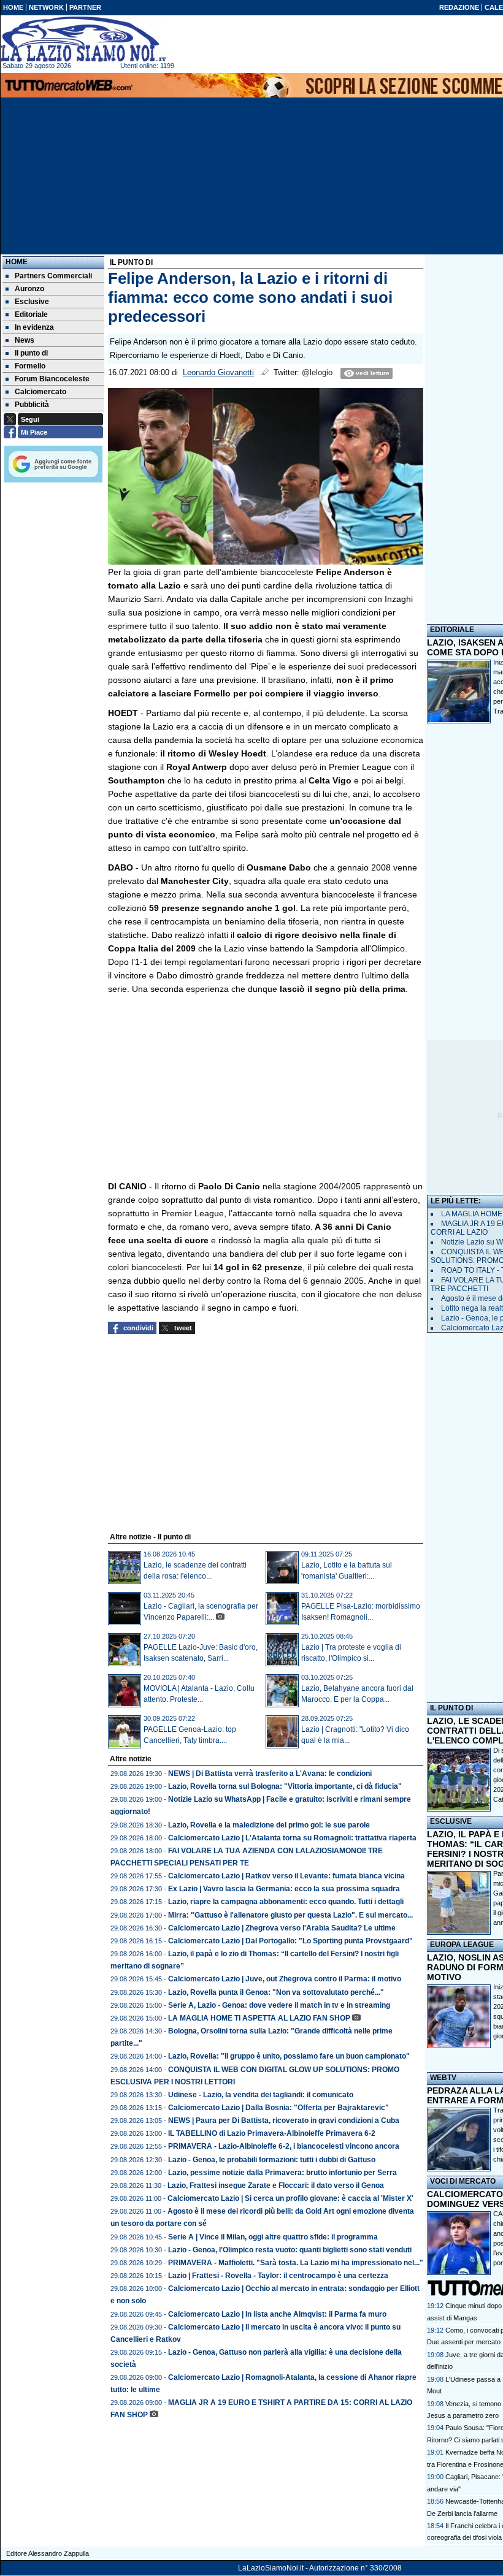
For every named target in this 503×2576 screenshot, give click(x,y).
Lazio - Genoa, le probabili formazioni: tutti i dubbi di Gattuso (272, 2160)
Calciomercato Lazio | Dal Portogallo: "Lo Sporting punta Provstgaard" (290, 1941)
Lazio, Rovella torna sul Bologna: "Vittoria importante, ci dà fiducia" (285, 1786)
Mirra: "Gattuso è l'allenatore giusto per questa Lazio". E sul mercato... (290, 1915)
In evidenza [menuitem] (34, 327)
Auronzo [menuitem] (29, 289)
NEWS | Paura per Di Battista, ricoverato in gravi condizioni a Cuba (284, 2121)
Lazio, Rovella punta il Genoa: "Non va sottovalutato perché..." (276, 1992)
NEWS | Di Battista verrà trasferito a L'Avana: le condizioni (270, 1774)
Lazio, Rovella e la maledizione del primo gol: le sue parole (269, 1825)
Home (17, 262)
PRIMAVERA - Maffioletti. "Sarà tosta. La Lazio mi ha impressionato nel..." (296, 2263)
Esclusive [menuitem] (32, 302)
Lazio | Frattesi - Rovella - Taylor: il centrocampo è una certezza (278, 2276)
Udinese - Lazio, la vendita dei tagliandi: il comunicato (261, 2095)
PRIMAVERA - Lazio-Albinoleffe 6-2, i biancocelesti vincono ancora (284, 2146)
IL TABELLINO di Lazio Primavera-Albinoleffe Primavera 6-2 (272, 2133)
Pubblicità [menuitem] (32, 405)
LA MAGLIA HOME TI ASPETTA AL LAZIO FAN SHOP (259, 2018)
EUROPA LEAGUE (462, 1945)
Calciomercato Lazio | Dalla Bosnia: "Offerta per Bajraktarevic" (278, 2108)
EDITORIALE (452, 630)
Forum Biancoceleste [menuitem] (52, 379)
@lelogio (317, 373)
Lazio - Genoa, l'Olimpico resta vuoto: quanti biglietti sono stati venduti (290, 2250)
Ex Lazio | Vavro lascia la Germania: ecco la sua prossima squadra (284, 1889)
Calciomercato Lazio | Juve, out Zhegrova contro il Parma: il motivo (285, 1979)
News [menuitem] (25, 340)
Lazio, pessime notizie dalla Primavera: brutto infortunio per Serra (282, 2173)
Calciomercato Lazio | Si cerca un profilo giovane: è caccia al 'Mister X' (290, 2198)
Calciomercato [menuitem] (40, 392)
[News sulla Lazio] (83, 39)
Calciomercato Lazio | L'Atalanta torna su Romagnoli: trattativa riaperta (292, 1838)
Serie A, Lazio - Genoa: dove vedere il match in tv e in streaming (279, 2005)
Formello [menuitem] (30, 366)
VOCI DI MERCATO (463, 2181)
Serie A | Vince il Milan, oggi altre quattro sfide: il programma (273, 2237)
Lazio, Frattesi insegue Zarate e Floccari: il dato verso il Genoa (276, 2185)
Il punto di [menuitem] (31, 353)
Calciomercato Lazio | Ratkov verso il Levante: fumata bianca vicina (286, 1876)
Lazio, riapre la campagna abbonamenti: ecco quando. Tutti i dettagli (286, 1902)
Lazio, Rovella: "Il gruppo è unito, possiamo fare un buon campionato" (289, 2056)
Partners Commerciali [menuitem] (53, 276)
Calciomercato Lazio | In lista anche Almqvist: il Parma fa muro (277, 2314)
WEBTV (443, 2078)
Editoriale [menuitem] (31, 314)
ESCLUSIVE (451, 1821)
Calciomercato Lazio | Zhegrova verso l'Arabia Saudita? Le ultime (282, 1928)
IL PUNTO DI (451, 1708)
